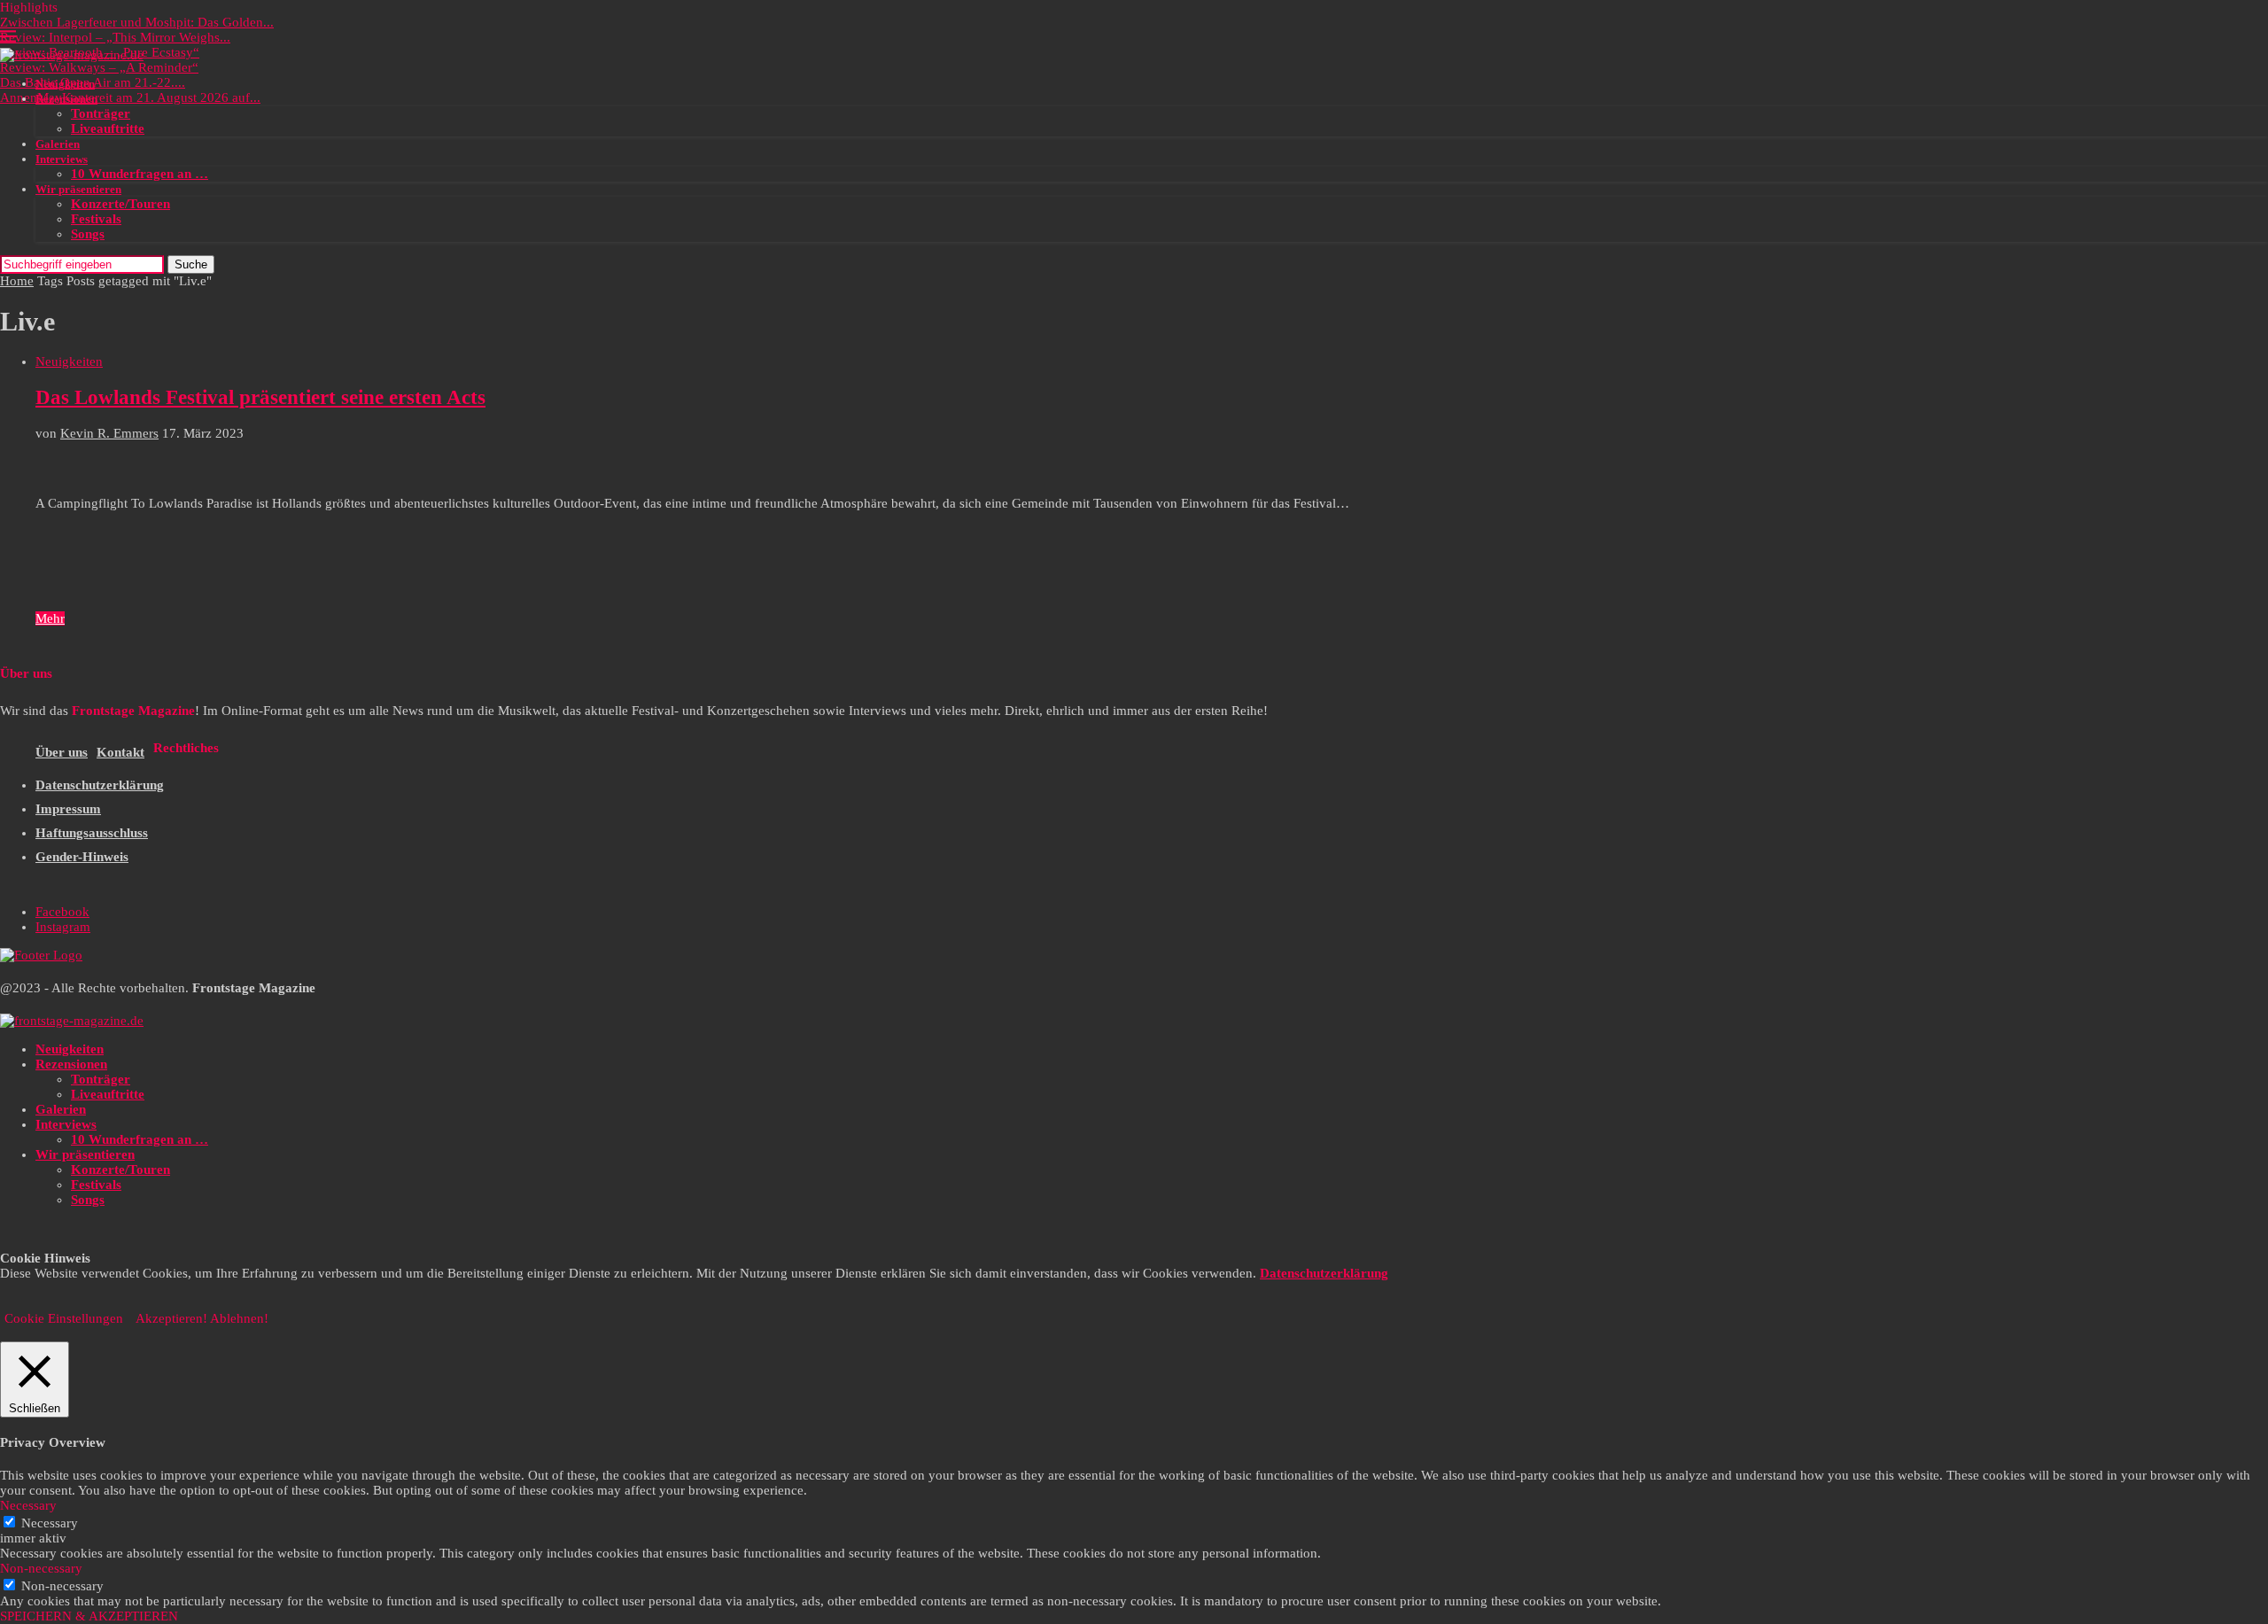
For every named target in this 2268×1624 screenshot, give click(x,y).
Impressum (68, 809)
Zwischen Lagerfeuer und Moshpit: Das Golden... (137, 22)
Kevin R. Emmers (109, 433)
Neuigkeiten (65, 84)
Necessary (50, 1523)
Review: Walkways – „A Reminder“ (99, 67)
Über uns (62, 752)
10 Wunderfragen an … (140, 174)
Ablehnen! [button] (239, 1318)
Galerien (58, 144)
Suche (191, 264)
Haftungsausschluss (92, 833)
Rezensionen (66, 99)
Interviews (62, 159)
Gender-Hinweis (82, 857)
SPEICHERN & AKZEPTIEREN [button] (89, 1616)
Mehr (50, 618)
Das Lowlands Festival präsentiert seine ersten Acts (260, 397)
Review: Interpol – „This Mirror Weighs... (115, 37)
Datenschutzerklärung (100, 785)
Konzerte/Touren (120, 204)
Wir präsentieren (78, 189)
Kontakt (120, 752)
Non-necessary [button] (41, 1568)
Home (17, 281)
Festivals (96, 219)
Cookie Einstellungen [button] (64, 1318)
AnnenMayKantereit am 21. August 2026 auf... (130, 97)
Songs (88, 234)
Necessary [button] (28, 1505)
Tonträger (101, 113)
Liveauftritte (108, 128)
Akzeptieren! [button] (171, 1318)
